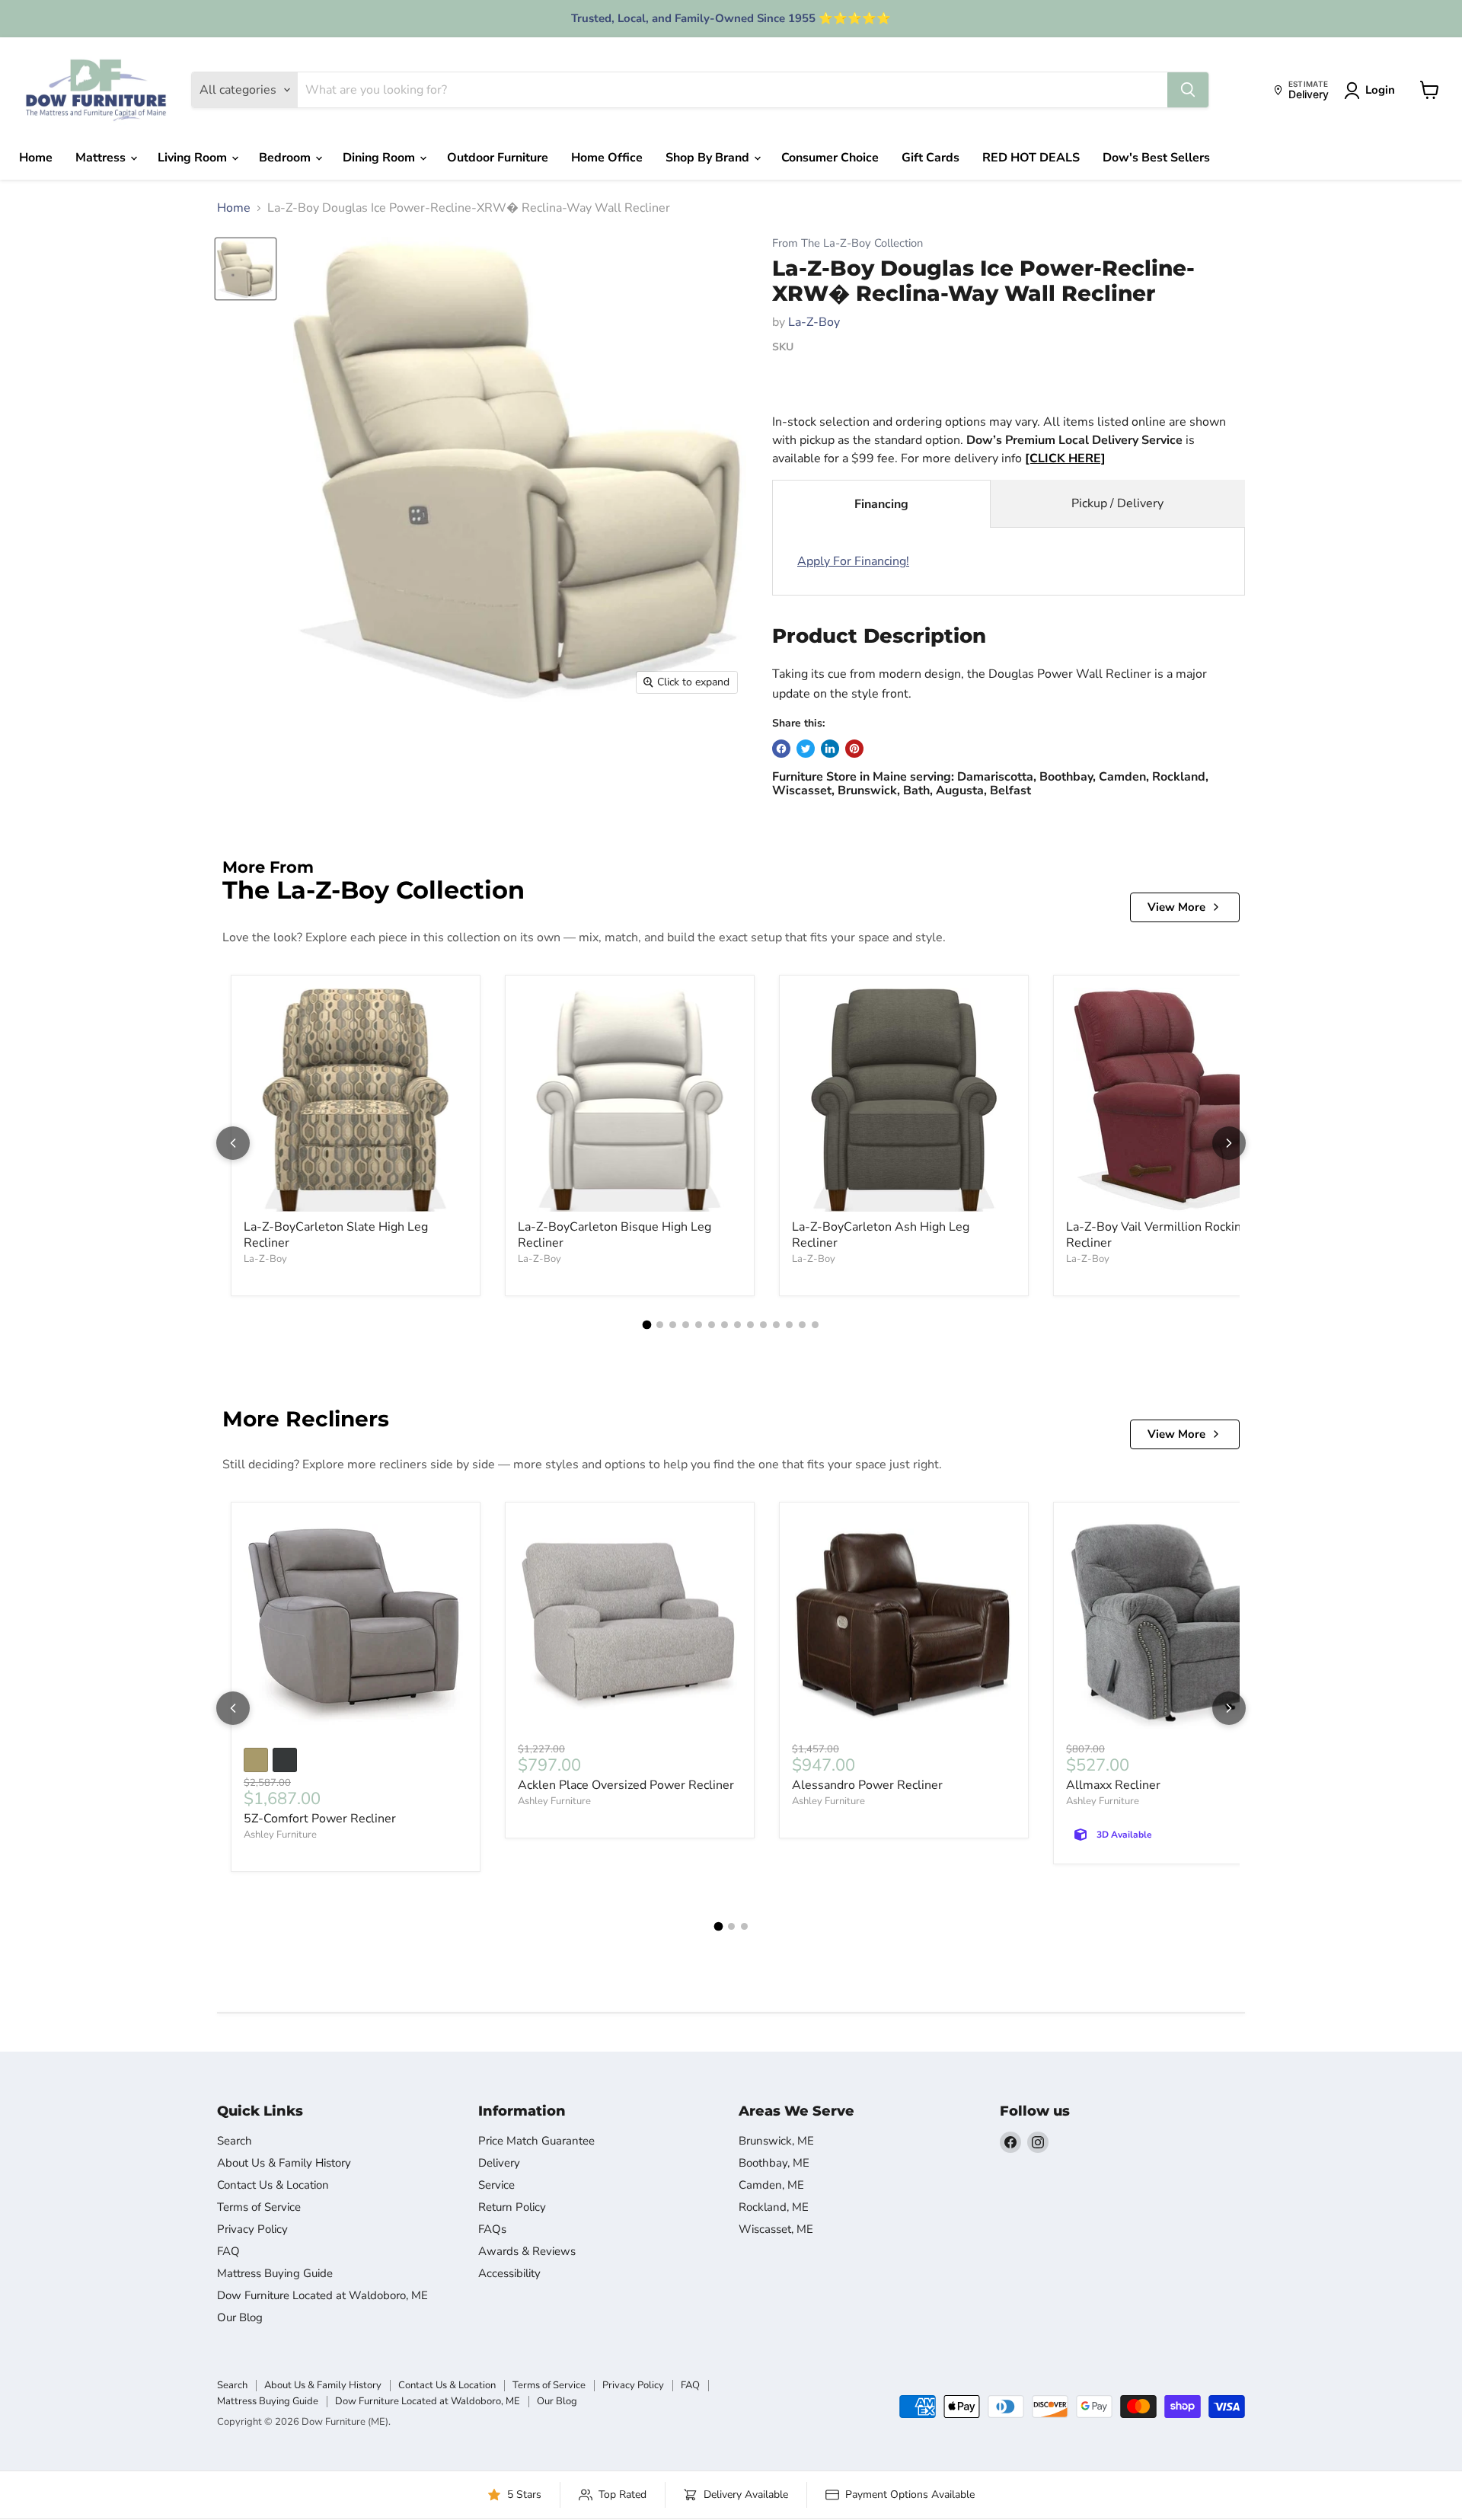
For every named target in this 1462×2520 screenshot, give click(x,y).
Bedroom (286, 158)
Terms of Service (259, 2207)
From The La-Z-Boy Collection (848, 243)
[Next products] (1229, 1143)
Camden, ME (771, 2185)
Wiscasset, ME (776, 2229)
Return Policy (512, 2207)
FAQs (492, 2229)
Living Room (194, 158)
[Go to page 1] (647, 1325)
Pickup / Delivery (1117, 503)
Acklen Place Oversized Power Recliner (626, 1785)
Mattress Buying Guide (275, 2273)
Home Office (607, 158)
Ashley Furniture (280, 1835)
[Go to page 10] (763, 1325)
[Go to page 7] (725, 1325)
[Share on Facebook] (781, 749)
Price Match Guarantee (536, 2141)
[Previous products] (233, 1143)
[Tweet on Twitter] (806, 749)
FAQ (228, 2251)
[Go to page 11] (776, 1325)
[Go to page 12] (789, 1325)
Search (235, 2141)
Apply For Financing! (853, 561)
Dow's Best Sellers (1156, 158)
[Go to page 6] (712, 1325)
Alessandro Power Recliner (867, 1785)
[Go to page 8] (737, 1325)
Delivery (499, 2163)
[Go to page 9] (750, 1325)
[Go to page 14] (815, 1325)
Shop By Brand (709, 158)
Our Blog (240, 2317)
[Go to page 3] (673, 1325)
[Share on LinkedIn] (830, 749)
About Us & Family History (284, 2163)
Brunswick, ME (776, 2141)
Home (36, 158)
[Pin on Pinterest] (854, 749)
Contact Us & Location (273, 2185)
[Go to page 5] (699, 1325)
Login (1380, 90)
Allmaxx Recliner (1113, 1785)
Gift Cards (931, 158)
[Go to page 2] (660, 1325)
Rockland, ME (774, 2207)
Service (496, 2185)
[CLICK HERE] (1065, 458)
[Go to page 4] (686, 1325)
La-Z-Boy (814, 322)
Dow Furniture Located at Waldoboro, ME (322, 2295)
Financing (881, 504)
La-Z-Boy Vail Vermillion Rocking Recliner (1157, 1235)
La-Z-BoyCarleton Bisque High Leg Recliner (614, 1235)
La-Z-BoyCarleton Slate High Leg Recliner (336, 1235)
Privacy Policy (252, 2229)
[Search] (1188, 90)
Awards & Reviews (527, 2251)
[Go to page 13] (802, 1325)
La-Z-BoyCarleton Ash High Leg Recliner (881, 1235)
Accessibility (509, 2273)
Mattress (102, 158)
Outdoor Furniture (498, 158)
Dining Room (380, 158)
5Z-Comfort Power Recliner (320, 1819)
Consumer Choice (830, 158)
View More (1176, 907)
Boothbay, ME (774, 2163)
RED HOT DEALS (1031, 158)
